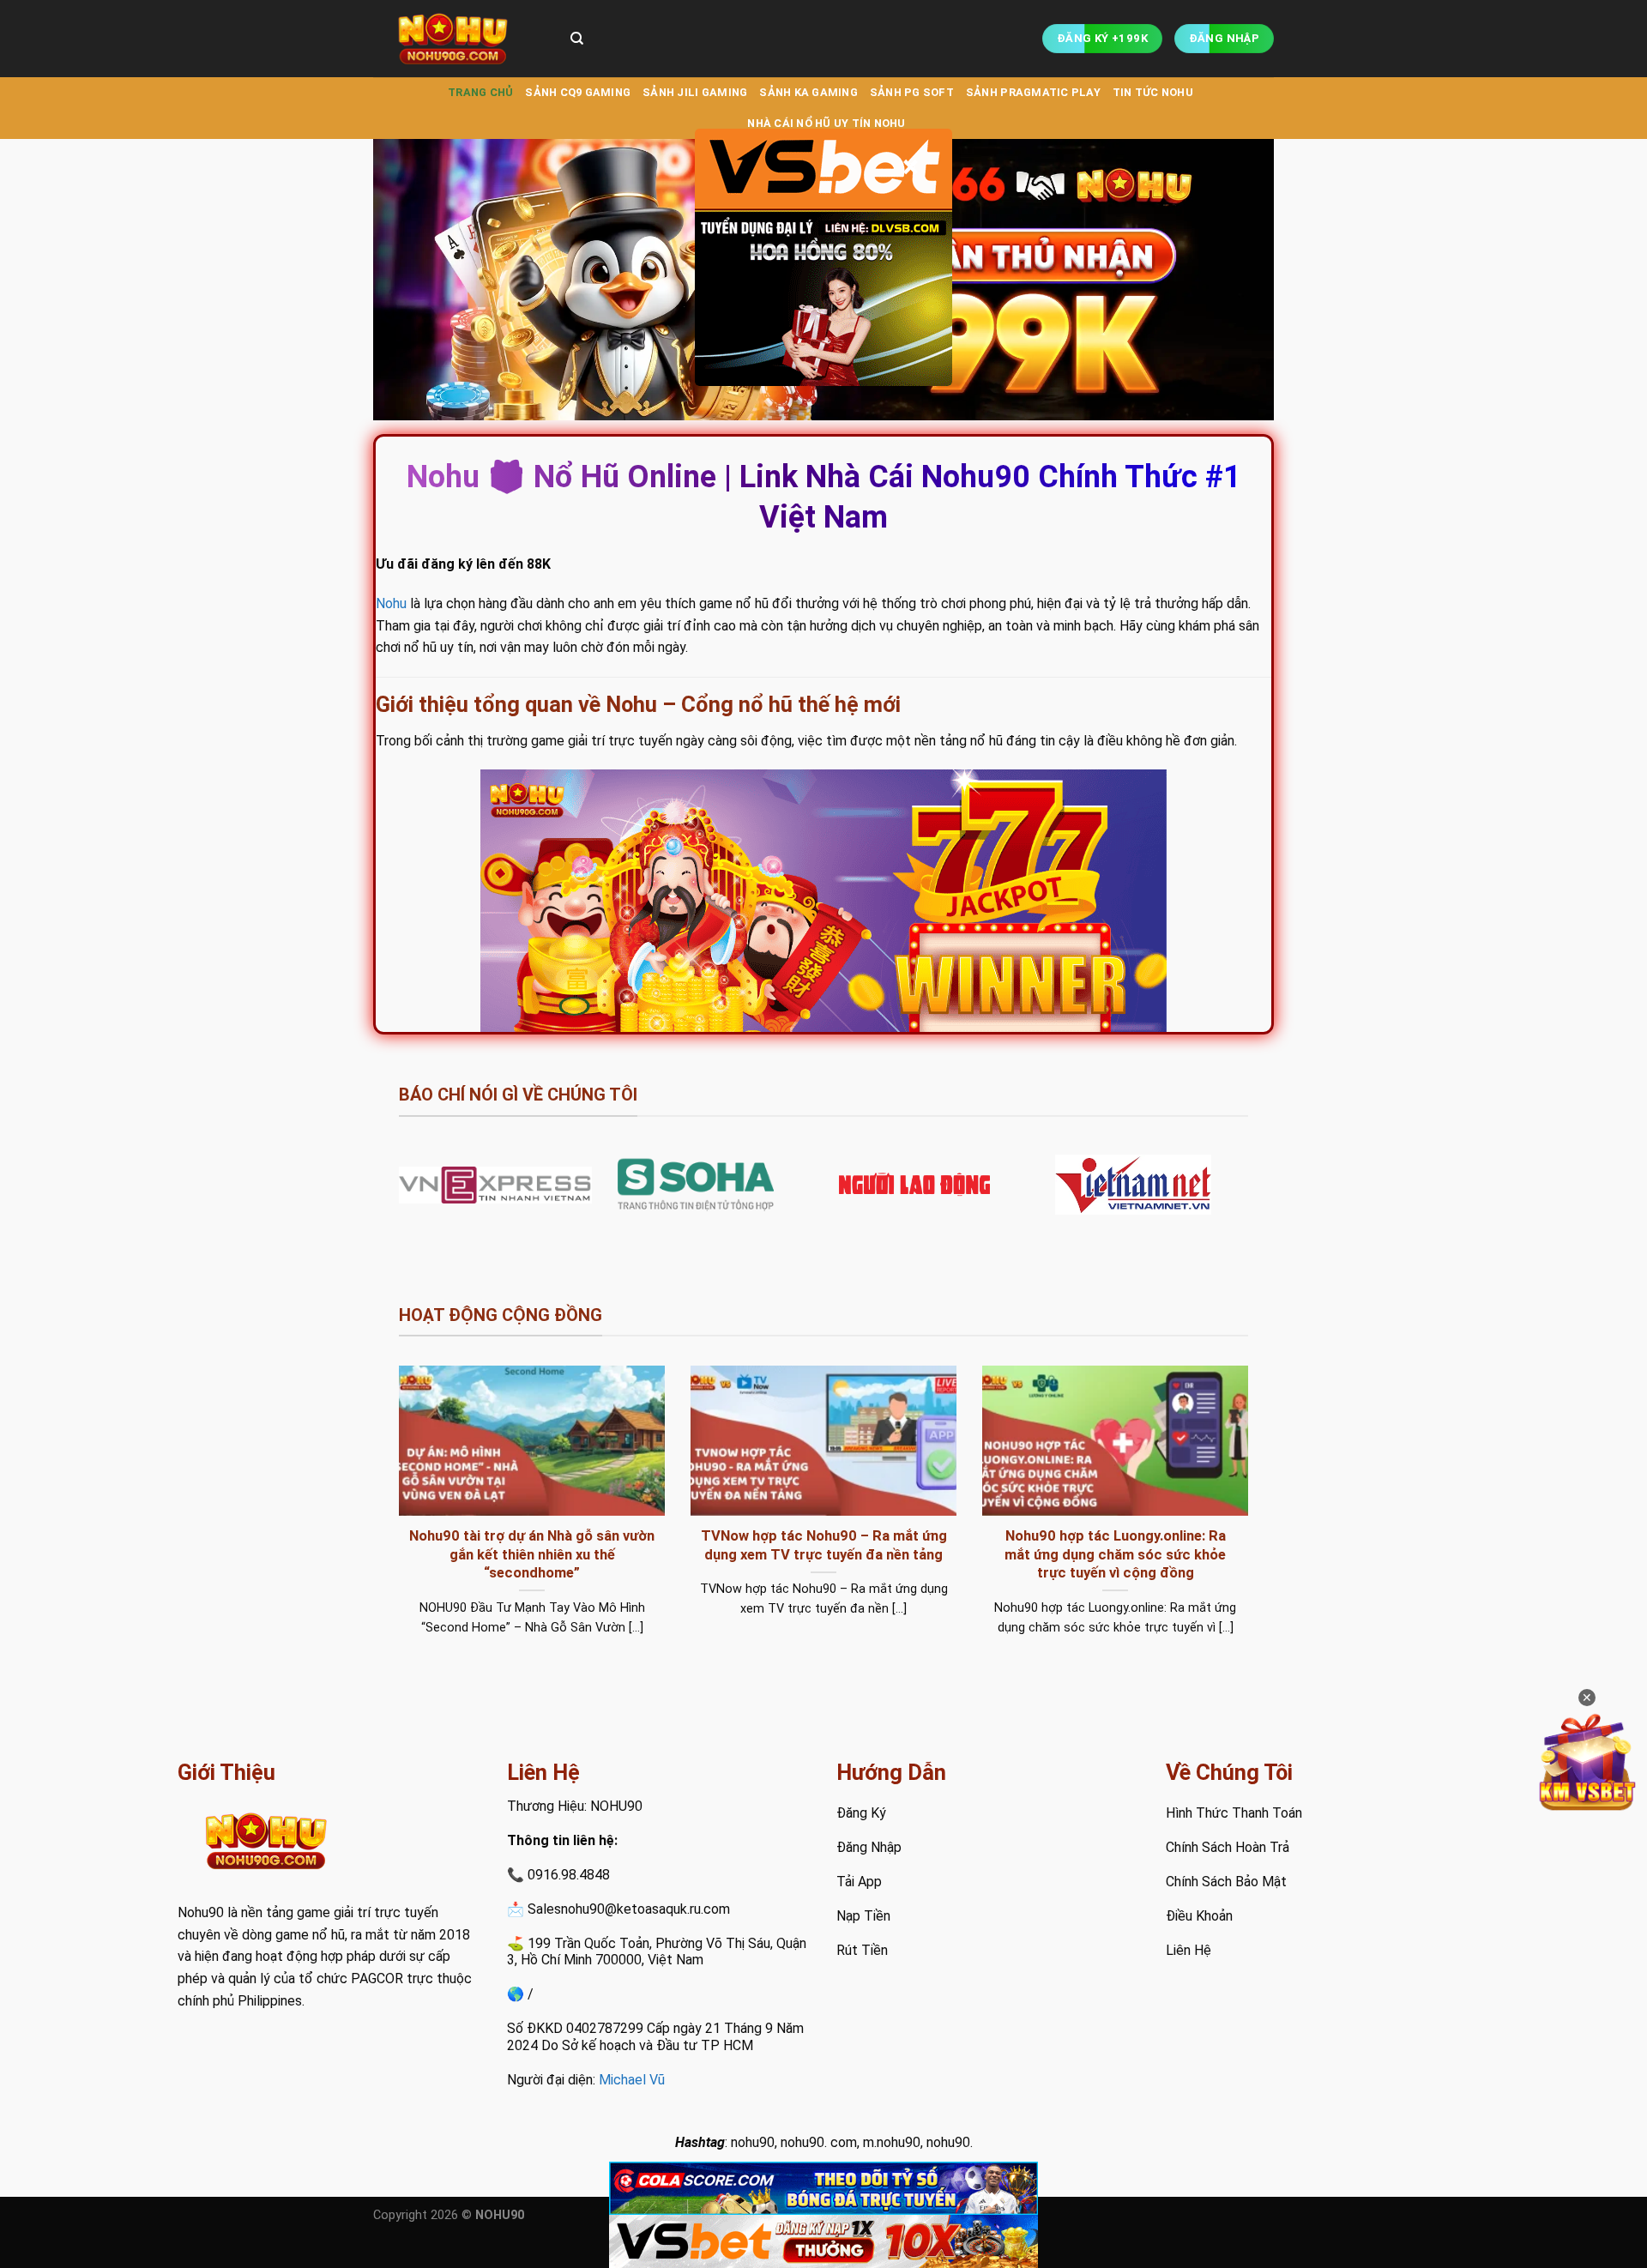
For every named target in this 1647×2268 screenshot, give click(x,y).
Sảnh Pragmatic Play (1033, 92)
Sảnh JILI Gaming (695, 92)
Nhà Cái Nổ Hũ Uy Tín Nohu (826, 123)
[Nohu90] (459, 39)
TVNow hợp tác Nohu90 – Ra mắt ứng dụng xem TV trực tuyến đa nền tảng (824, 1545)
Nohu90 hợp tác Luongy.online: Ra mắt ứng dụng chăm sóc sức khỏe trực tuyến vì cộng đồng (1115, 1554)
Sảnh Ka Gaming (808, 92)
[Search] (577, 39)
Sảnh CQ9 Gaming (578, 92)
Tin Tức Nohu (1153, 92)
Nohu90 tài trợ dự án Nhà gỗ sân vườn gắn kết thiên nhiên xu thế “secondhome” (532, 1554)
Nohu (391, 603)
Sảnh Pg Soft (912, 92)
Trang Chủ (480, 92)
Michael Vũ (632, 2080)
